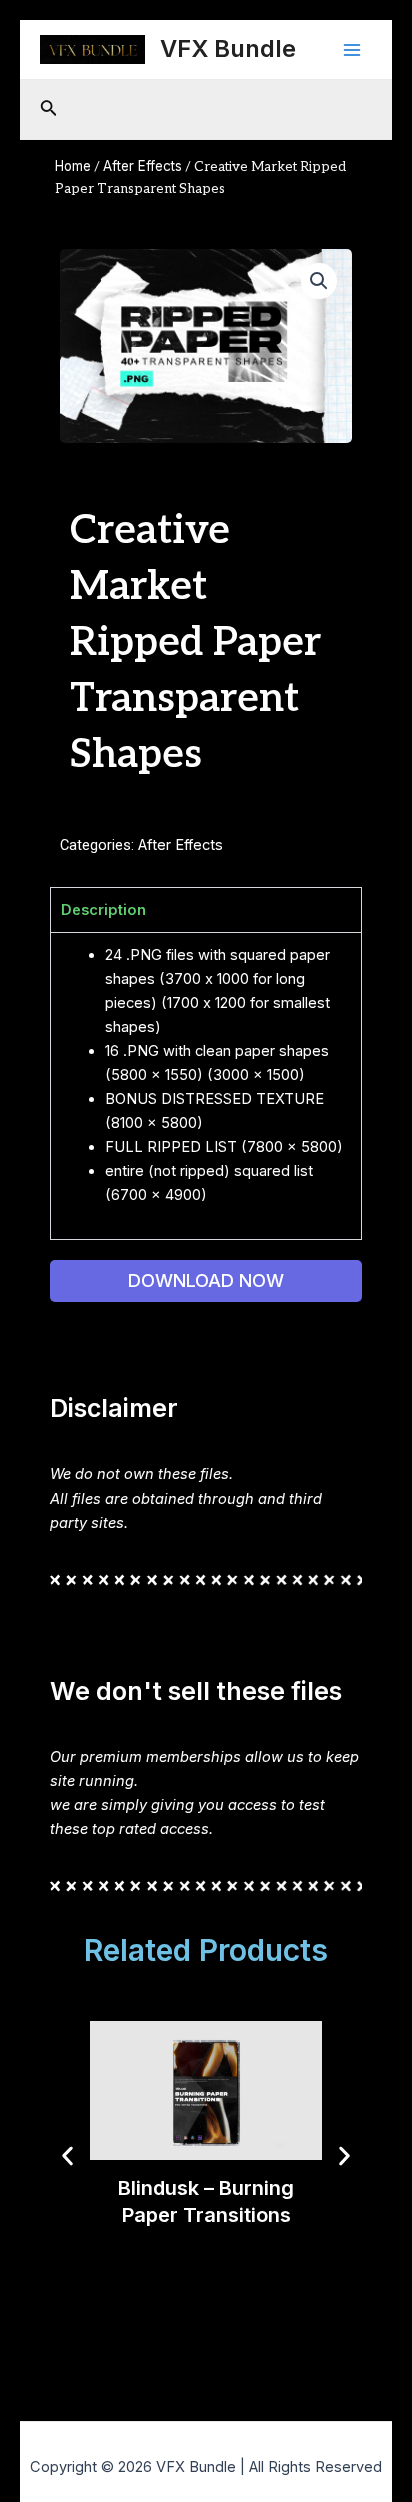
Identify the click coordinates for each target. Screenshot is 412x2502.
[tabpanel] (206, 1086)
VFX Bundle (228, 48)
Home (73, 166)
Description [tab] (103, 910)
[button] (319, 281)
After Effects (142, 166)
